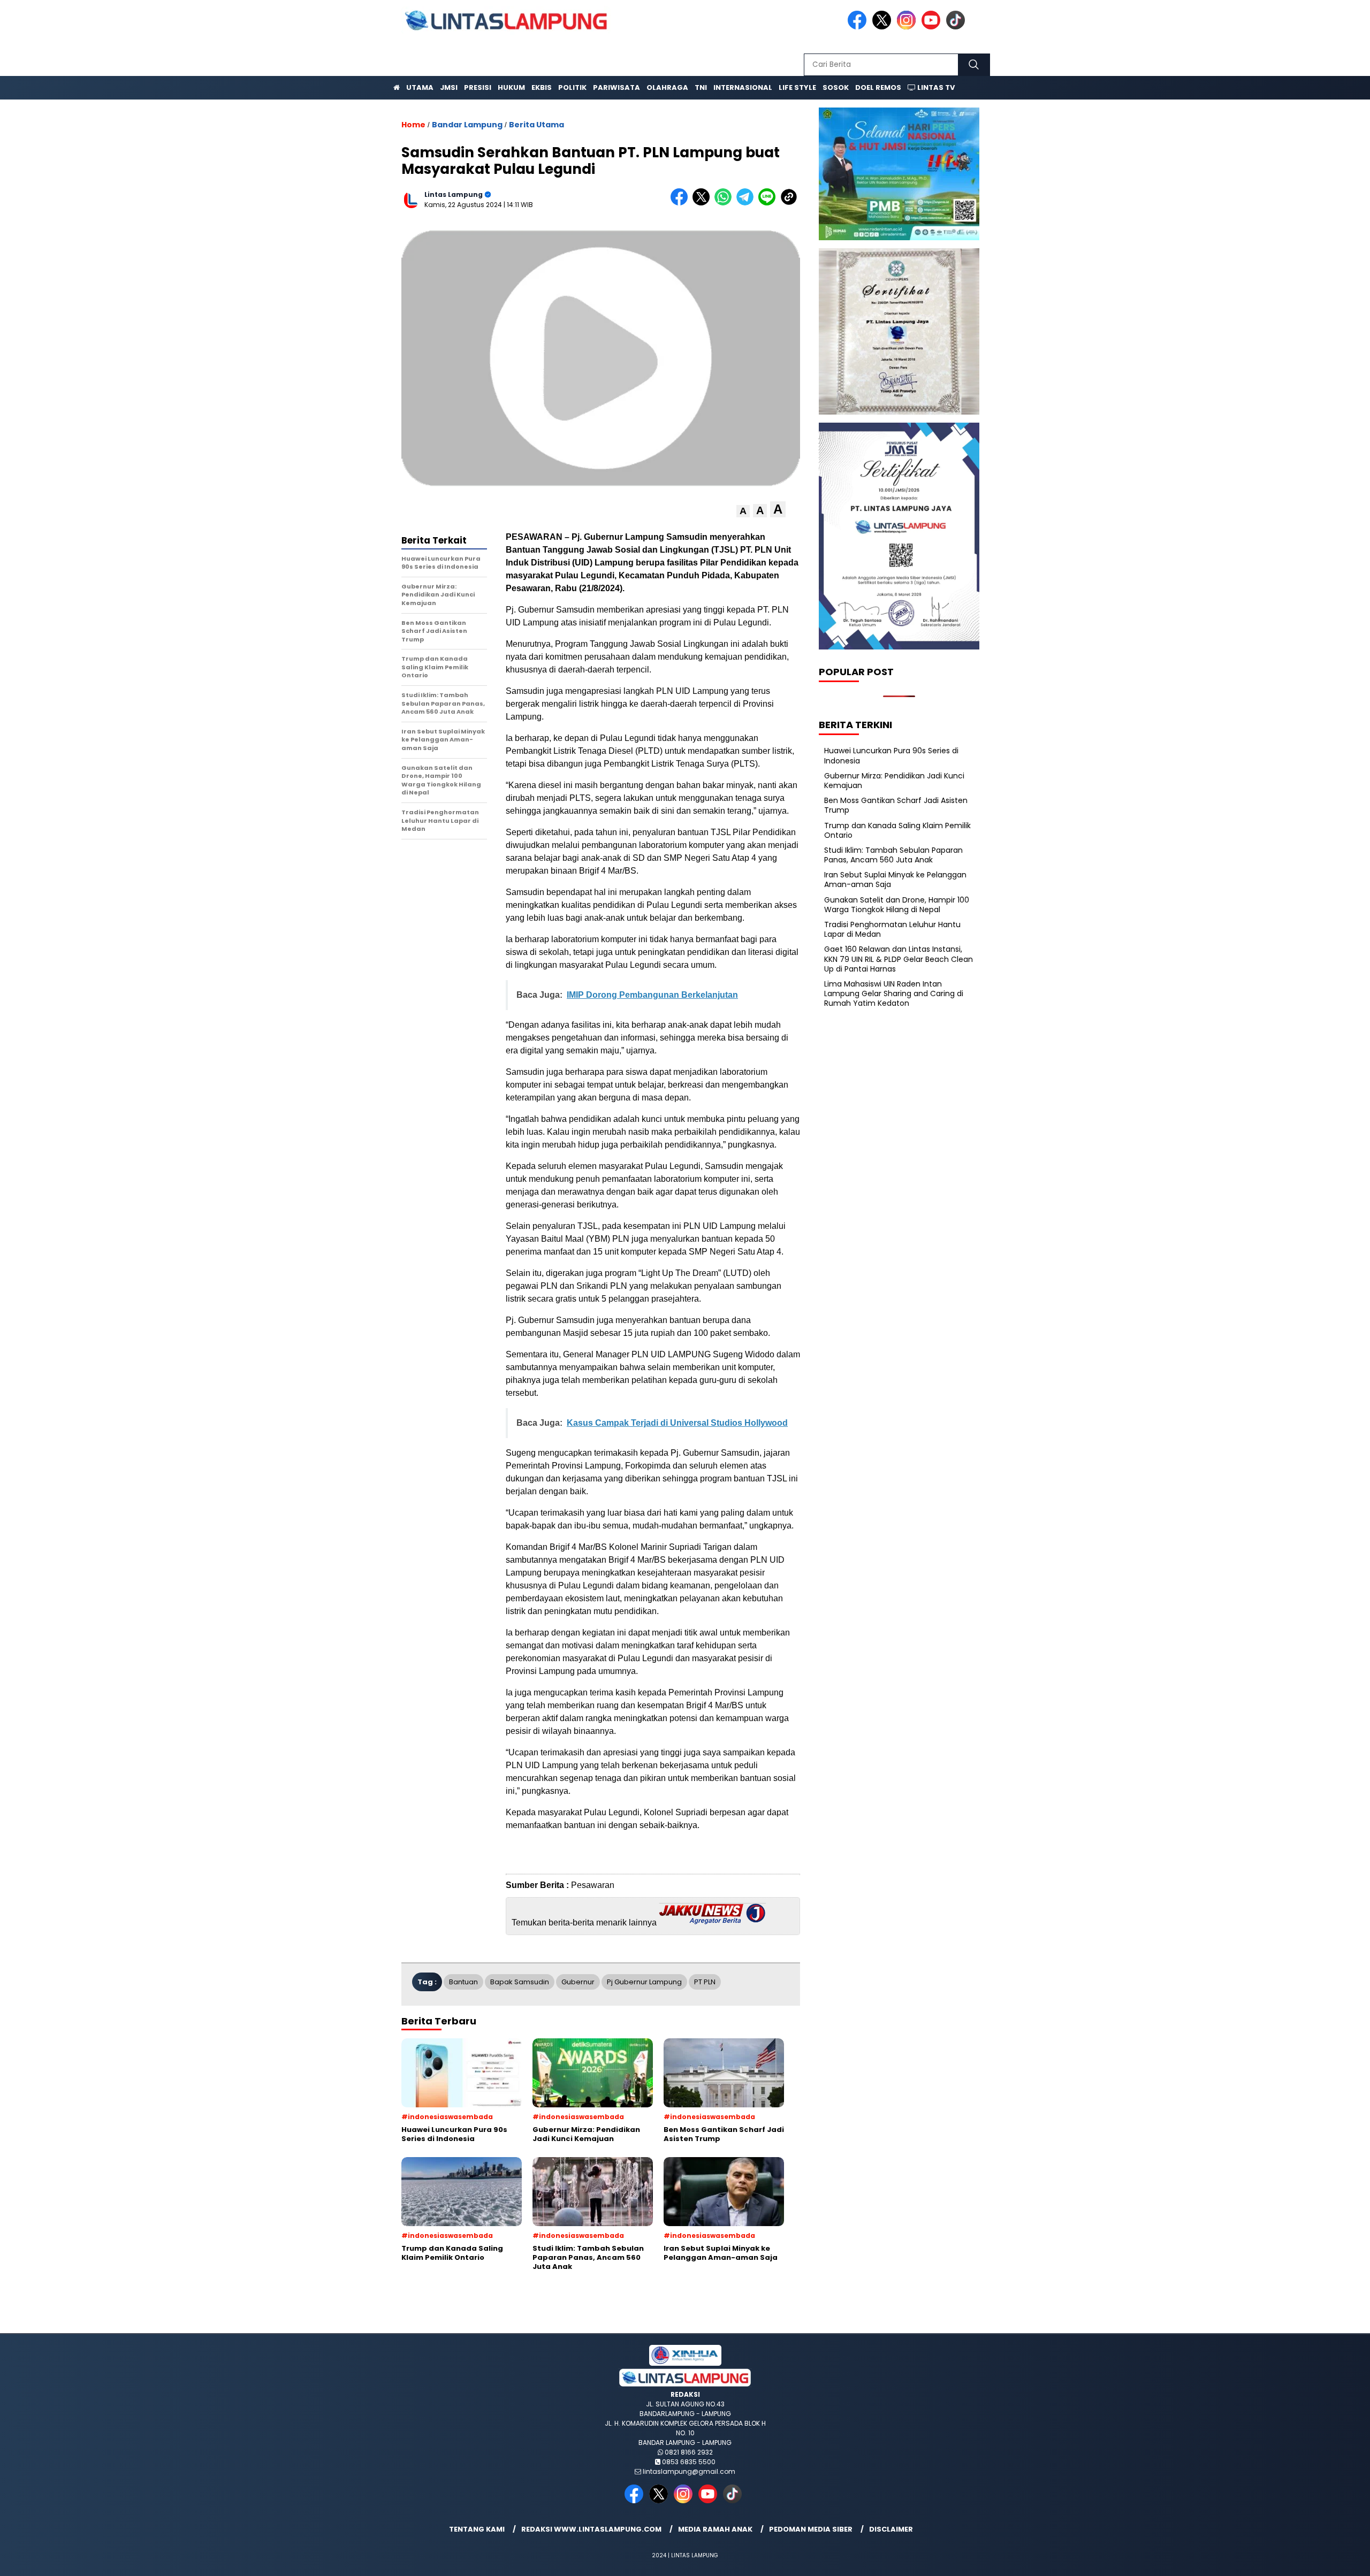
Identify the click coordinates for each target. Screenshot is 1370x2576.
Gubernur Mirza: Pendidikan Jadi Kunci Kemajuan (894, 781)
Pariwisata (616, 87)
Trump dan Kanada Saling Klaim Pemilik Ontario (897, 830)
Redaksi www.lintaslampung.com (591, 2529)
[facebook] (859, 27)
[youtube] (933, 27)
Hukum (511, 87)
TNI (701, 87)
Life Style (797, 87)
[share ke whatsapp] (725, 203)
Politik (572, 87)
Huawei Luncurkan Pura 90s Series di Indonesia (891, 755)
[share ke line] (769, 203)
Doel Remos (878, 87)
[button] (743, 511)
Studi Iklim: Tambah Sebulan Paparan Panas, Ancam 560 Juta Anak (893, 855)
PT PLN (705, 1982)
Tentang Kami (477, 2529)
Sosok (836, 87)
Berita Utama (536, 125)
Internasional (743, 87)
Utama (420, 87)
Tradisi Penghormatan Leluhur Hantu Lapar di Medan (892, 929)
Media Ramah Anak (715, 2529)
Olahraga (667, 87)
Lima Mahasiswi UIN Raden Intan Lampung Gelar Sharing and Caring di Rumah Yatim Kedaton (894, 993)
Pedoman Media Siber (811, 2529)
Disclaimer (891, 2529)
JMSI (449, 87)
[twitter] (884, 27)
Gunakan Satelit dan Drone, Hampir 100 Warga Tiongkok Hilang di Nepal (897, 905)
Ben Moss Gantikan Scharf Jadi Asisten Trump (896, 805)
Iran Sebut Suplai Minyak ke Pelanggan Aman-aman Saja (895, 880)
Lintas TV (935, 87)
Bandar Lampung (467, 125)
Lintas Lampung (454, 194)
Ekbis (542, 87)
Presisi (478, 87)
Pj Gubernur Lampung (644, 1982)
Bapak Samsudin (520, 1982)
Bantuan (463, 1982)
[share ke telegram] (747, 203)
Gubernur (578, 1982)
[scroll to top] (1320, 2559)
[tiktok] (957, 27)
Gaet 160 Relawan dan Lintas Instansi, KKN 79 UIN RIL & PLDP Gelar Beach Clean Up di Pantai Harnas (899, 959)
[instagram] (908, 27)
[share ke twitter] (703, 203)
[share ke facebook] (682, 203)
